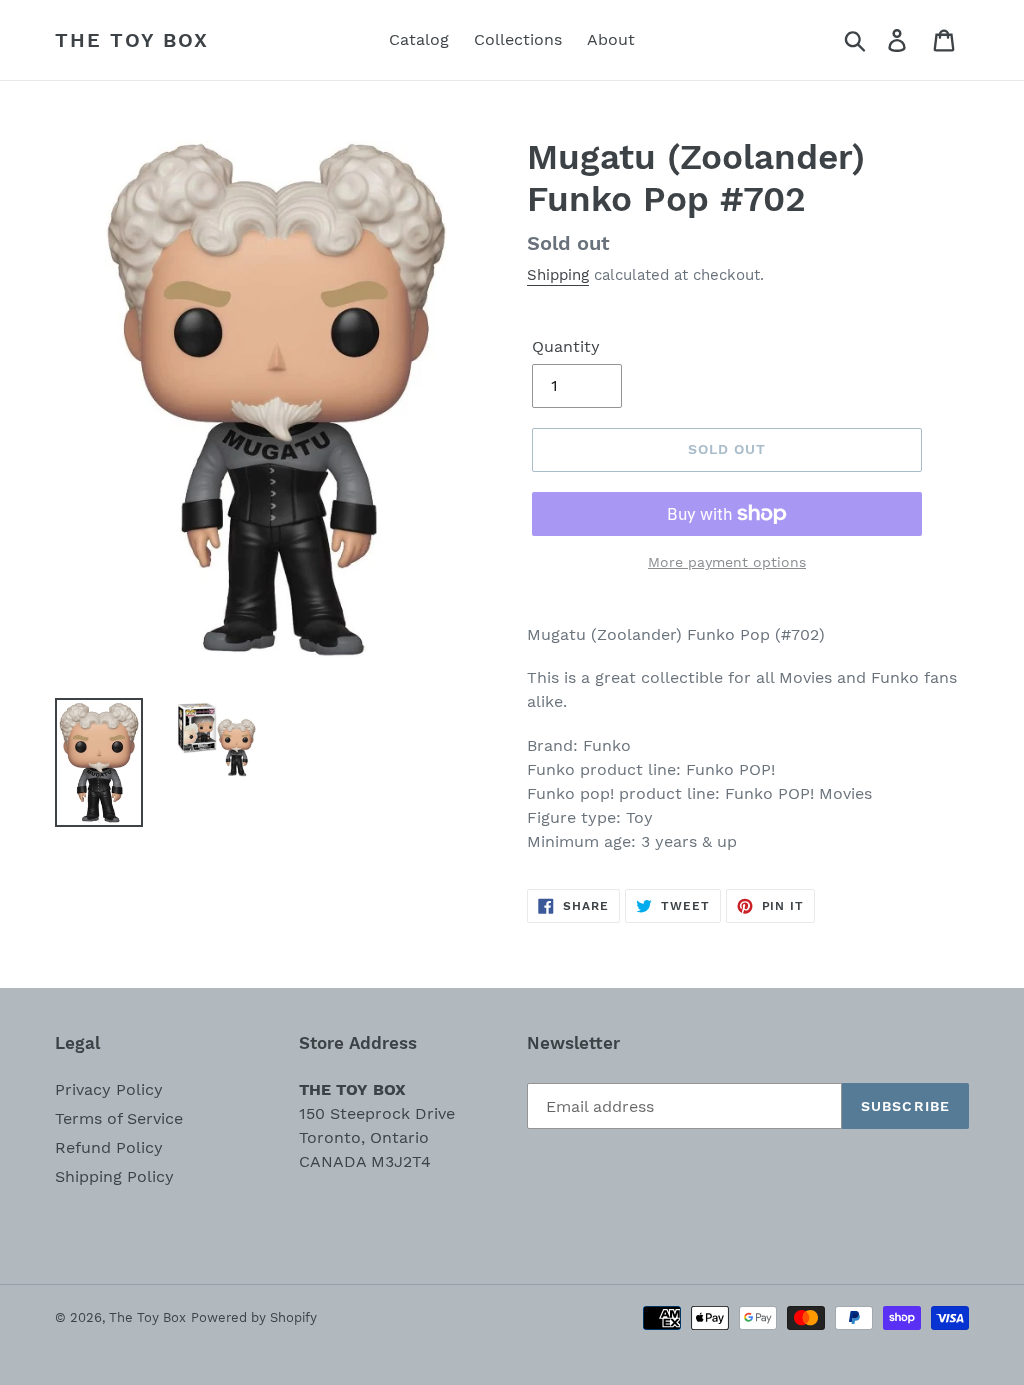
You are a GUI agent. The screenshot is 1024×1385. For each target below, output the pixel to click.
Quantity (566, 346)
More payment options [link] (727, 562)
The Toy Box (132, 40)
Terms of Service (119, 1118)
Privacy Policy (109, 1089)
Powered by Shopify (254, 1317)
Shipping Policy (114, 1176)
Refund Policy (109, 1147)
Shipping (558, 275)
